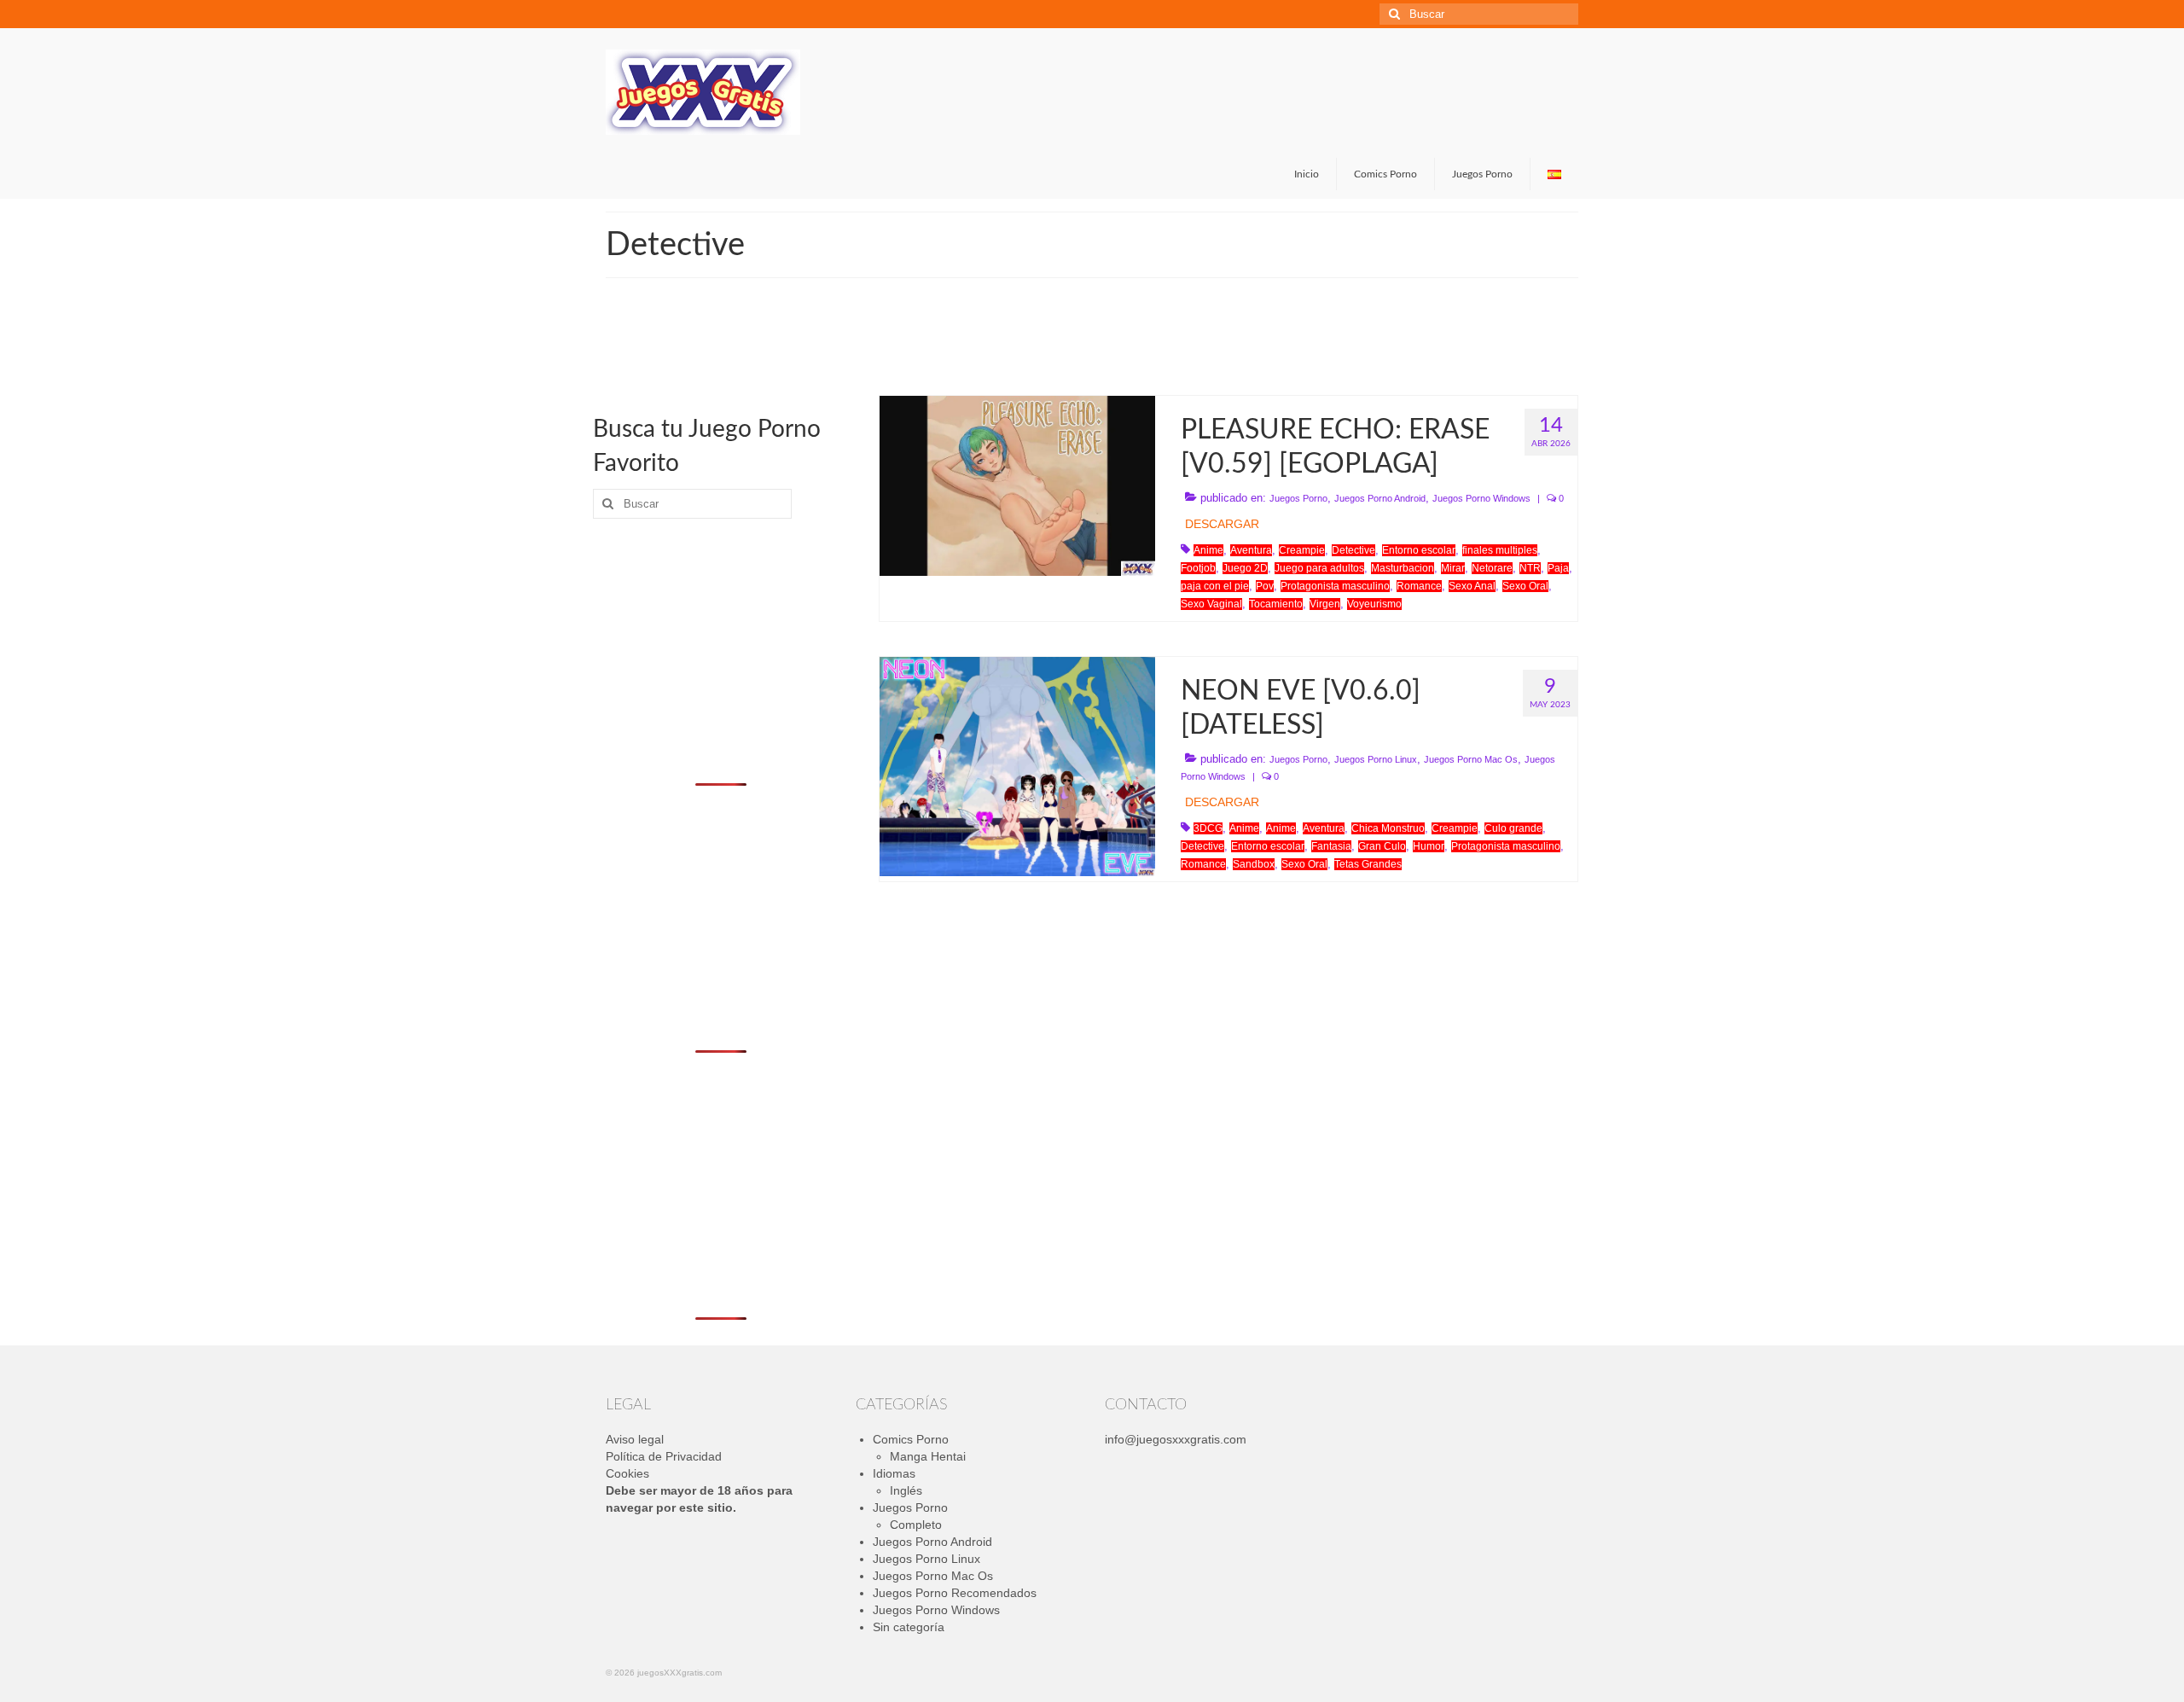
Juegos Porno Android (1380, 498)
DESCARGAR (1222, 524)
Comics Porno (911, 1439)
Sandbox (1254, 864)
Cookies (627, 1473)
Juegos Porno (1298, 498)
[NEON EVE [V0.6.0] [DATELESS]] (1017, 765)
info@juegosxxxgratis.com (1176, 1439)
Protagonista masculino (1335, 586)
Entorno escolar (1419, 550)
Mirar (1453, 568)
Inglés (906, 1490)
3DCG (1208, 828)
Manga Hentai (928, 1456)
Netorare (1492, 568)
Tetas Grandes (1368, 864)
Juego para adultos (1319, 568)
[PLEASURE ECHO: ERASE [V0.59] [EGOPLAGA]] (1017, 485)
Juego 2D (1245, 568)
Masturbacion (1403, 568)
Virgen (1325, 604)
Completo (916, 1525)
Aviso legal (635, 1439)
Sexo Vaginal (1211, 604)
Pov (1265, 586)
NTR (1530, 568)
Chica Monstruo (1388, 828)
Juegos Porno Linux (1376, 759)
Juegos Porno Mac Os (1471, 759)
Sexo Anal (1472, 586)
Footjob (1198, 568)
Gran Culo (1382, 846)
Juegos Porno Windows (1481, 498)
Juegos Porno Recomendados (955, 1593)
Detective (1353, 550)
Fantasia (1331, 846)
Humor (1429, 846)
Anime (1208, 550)
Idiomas (894, 1473)
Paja (1558, 568)
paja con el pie (1215, 586)
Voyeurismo (1374, 604)
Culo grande (1513, 828)
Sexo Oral (1525, 586)
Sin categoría (909, 1627)
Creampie (1302, 550)
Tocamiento (1276, 604)
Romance (1419, 586)
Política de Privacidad (664, 1456)
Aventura (1251, 550)
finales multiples (1500, 550)
